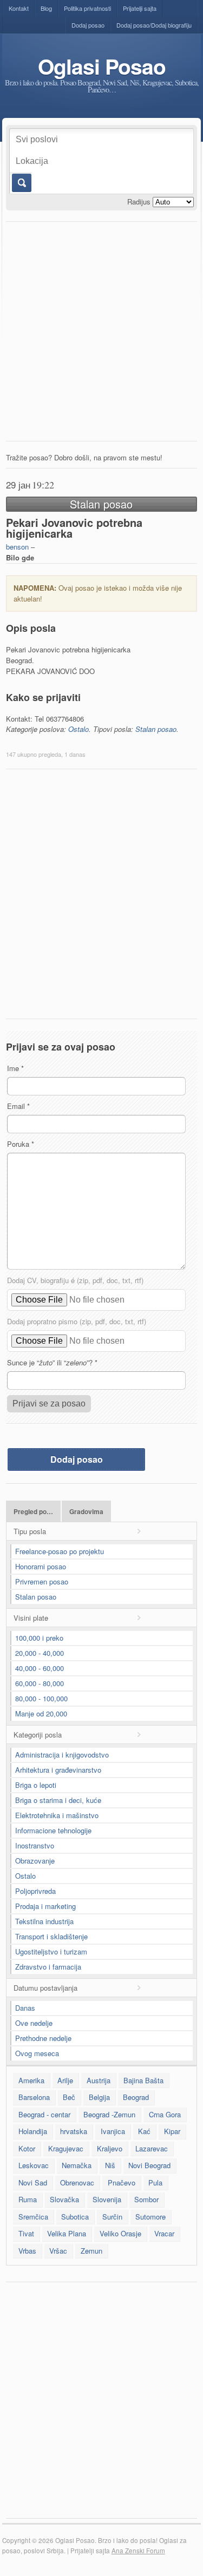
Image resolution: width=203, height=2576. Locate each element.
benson (17, 547)
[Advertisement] (101, 334)
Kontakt (19, 8)
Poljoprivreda (35, 1891)
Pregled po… (33, 1512)
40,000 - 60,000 (40, 1668)
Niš (110, 2165)
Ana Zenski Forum (138, 2551)
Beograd (136, 2097)
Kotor (27, 2148)
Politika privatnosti (87, 8)
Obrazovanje (35, 1861)
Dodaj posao (88, 25)
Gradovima (86, 1512)
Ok (21, 183)
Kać (144, 2131)
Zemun (91, 2251)
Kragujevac (66, 2148)
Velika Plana (67, 2233)
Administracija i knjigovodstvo (62, 1755)
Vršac (58, 2251)
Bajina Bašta (143, 2080)
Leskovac (34, 2165)
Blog (46, 8)
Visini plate (31, 1618)
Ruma (28, 2199)
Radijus (139, 202)
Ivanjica (113, 2131)
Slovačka (64, 2199)
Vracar (164, 2233)
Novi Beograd (149, 2165)
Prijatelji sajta (140, 8)
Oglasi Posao (102, 66)
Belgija (99, 2097)
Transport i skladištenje (51, 1936)
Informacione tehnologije (53, 1830)
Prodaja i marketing (45, 1906)
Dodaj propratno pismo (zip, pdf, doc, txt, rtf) (77, 1321)
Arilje (65, 2080)
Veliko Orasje (120, 2233)
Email (18, 1106)
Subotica (75, 2217)
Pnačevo (122, 2182)
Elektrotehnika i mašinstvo (57, 1815)
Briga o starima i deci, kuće (58, 1800)
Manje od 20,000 (41, 1713)
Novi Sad (33, 2182)
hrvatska (74, 2131)
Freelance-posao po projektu (60, 1551)
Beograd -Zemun (109, 2114)
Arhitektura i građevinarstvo (58, 1770)
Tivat (26, 2233)
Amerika (31, 2080)
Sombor (146, 2199)
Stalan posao (156, 729)
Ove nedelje (34, 2023)
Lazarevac (152, 2148)
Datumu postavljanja (45, 1988)
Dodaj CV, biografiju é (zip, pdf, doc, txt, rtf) (75, 1280)
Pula (155, 2182)
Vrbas (27, 2251)
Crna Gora (165, 2114)
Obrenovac (77, 2182)
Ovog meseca (37, 2053)
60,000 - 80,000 (40, 1683)
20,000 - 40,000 (40, 1653)
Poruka (21, 1144)
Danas (25, 2008)
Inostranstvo (35, 1845)
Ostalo (78, 729)
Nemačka (77, 2165)
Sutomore (150, 2217)
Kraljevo (110, 2148)
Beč (69, 2097)
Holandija (33, 2131)
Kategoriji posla (38, 1735)
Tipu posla (30, 1531)
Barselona (34, 2097)
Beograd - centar (44, 2114)
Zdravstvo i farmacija (48, 1967)
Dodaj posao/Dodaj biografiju (154, 25)
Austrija (99, 2080)
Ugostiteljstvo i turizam (51, 1951)
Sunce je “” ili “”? (52, 1362)
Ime (15, 1068)
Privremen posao (42, 1581)
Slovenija (107, 2199)
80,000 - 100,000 (41, 1698)
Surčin (112, 2217)
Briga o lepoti (36, 1785)
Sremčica (33, 2217)
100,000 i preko (39, 1638)
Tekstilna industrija (44, 1921)
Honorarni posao (41, 1566)
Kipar (172, 2131)
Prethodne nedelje (43, 2038)
